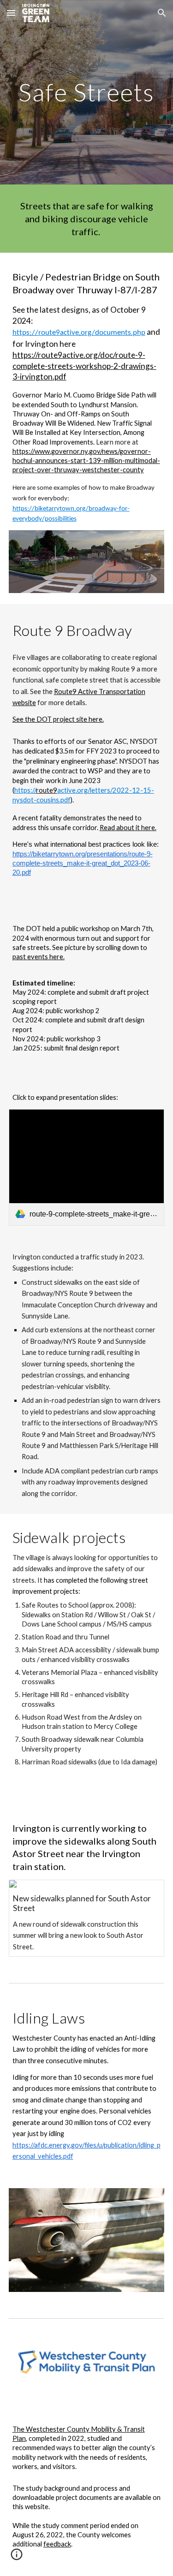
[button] (11, 13)
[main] (87, 92)
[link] (87, 1167)
